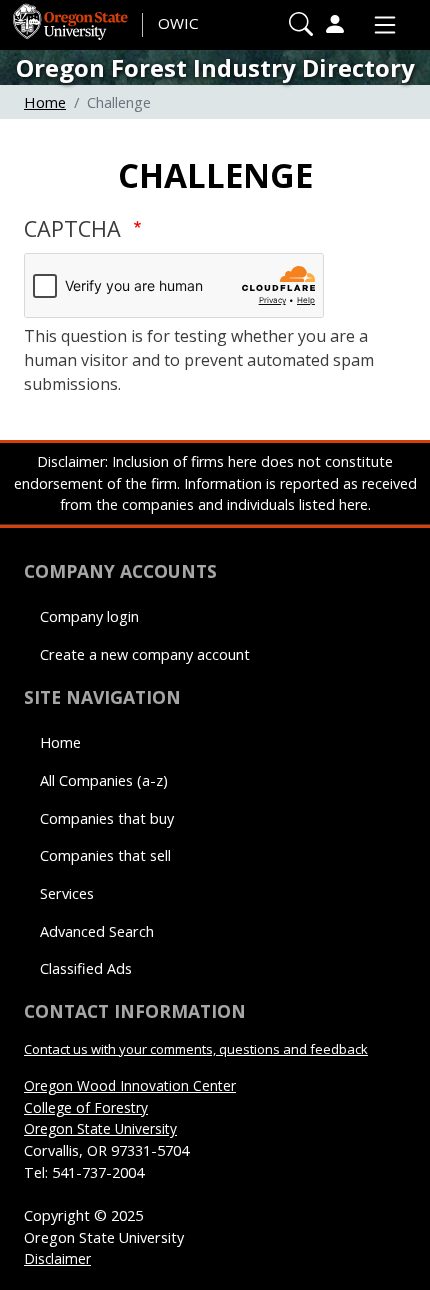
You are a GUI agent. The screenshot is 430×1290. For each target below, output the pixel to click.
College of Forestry (86, 1107)
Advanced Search (97, 931)
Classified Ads (86, 968)
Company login (89, 616)
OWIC (178, 23)
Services (67, 893)
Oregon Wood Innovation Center (130, 1085)
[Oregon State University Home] (72, 15)
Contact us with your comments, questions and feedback (196, 1049)
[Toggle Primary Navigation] (380, 25)
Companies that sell (105, 855)
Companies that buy (107, 818)
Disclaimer (57, 1258)
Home (45, 102)
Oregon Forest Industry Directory (215, 67)
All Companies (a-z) (104, 780)
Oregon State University (100, 1128)
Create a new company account (145, 654)
